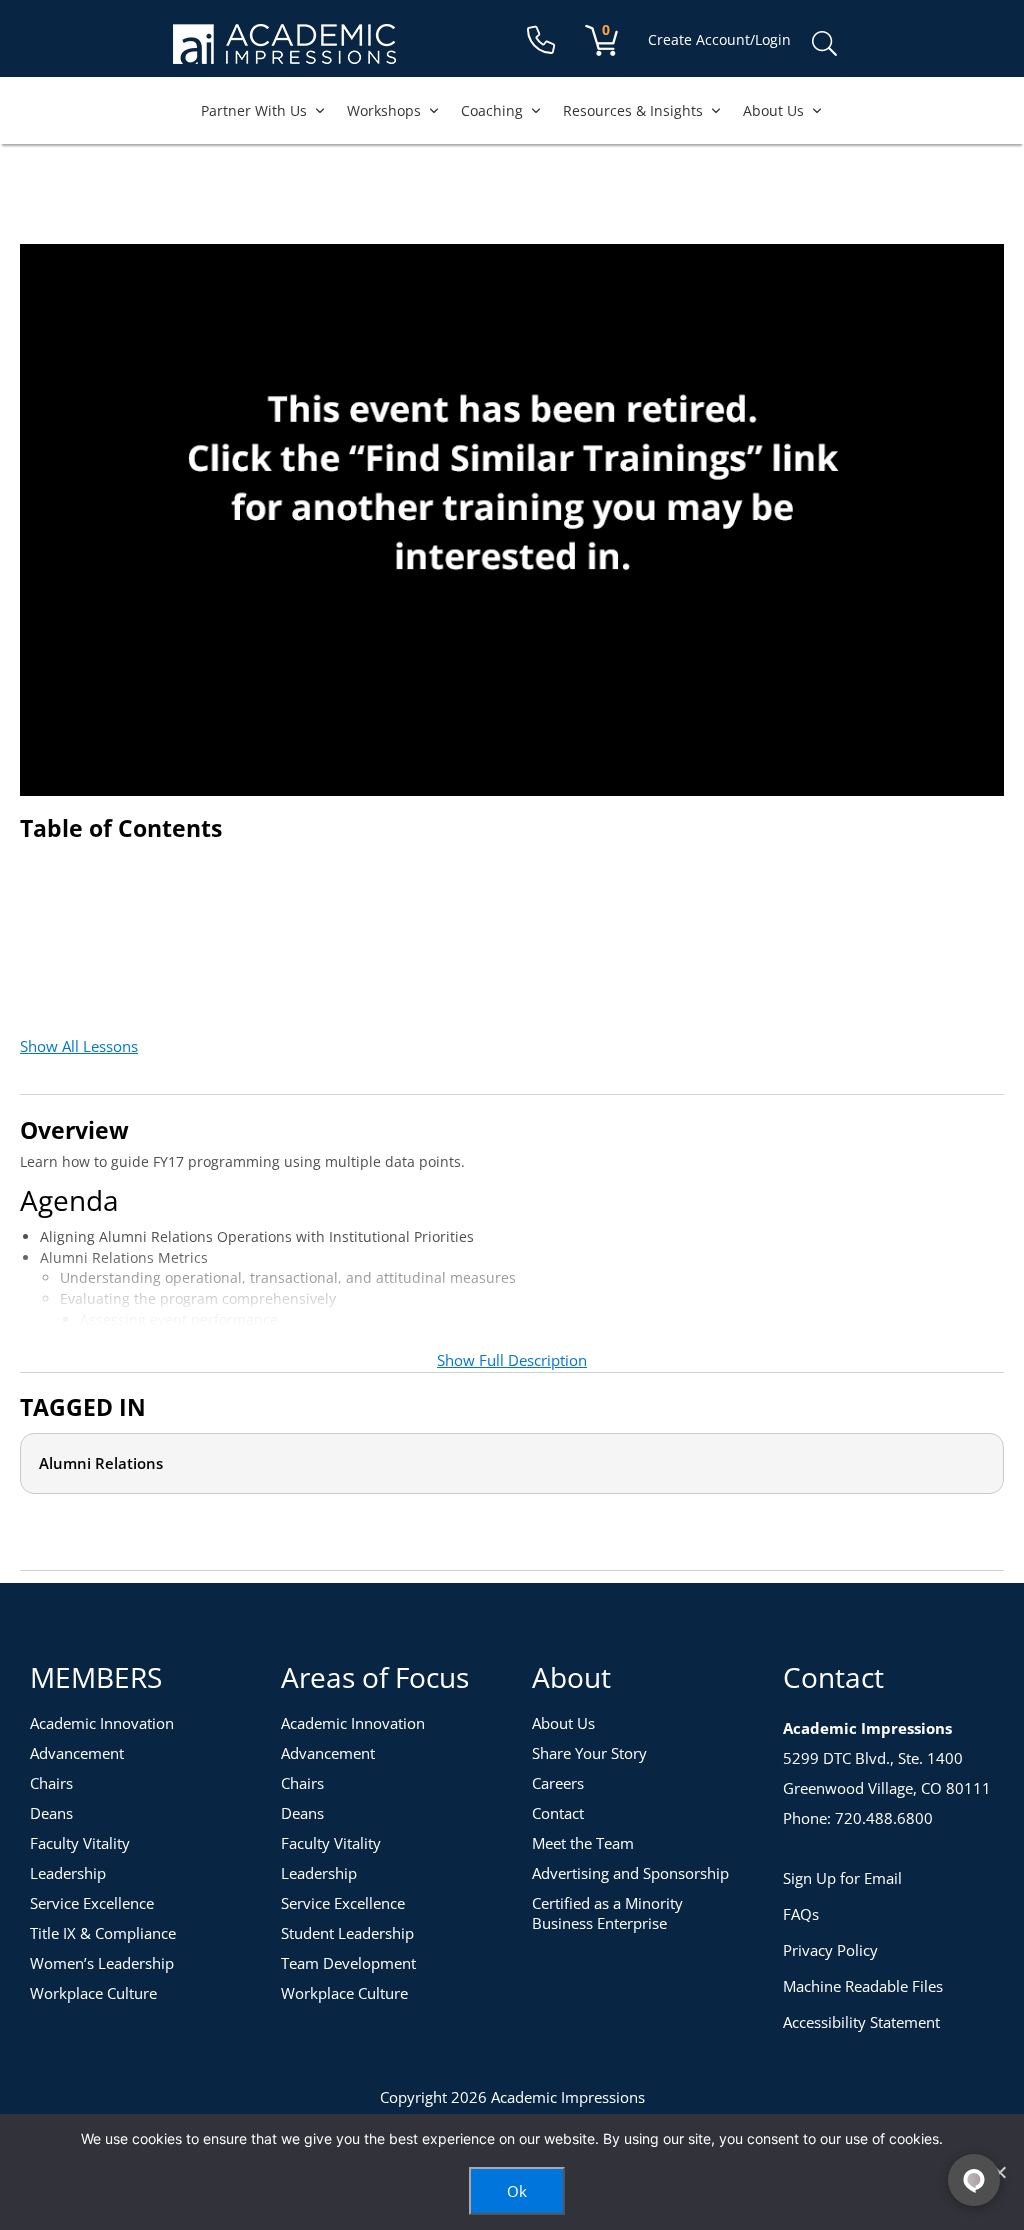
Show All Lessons (79, 1046)
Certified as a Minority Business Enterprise (607, 1913)
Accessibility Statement (861, 2022)
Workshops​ (384, 110)
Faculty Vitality (80, 1843)
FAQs (801, 1914)
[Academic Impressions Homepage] (284, 52)
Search (824, 44)
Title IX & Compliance (103, 1933)
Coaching (492, 110)
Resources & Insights (633, 110)
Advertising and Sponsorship (630, 1873)
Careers (558, 1783)
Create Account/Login (719, 39)
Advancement (77, 1753)
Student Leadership (347, 1933)
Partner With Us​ (254, 110)
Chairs (51, 1783)
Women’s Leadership (102, 1963)
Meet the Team (583, 1843)
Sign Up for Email (842, 1878)
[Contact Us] (541, 40)
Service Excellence (92, 1903)
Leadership (68, 1873)
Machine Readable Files (863, 1986)
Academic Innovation (102, 1723)
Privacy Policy (830, 1950)
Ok (517, 2191)
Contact (558, 1813)
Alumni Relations (101, 1463)
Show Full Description (512, 1360)
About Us (773, 110)
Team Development (348, 1963)
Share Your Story (589, 1753)
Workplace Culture (93, 1993)
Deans (51, 1813)
